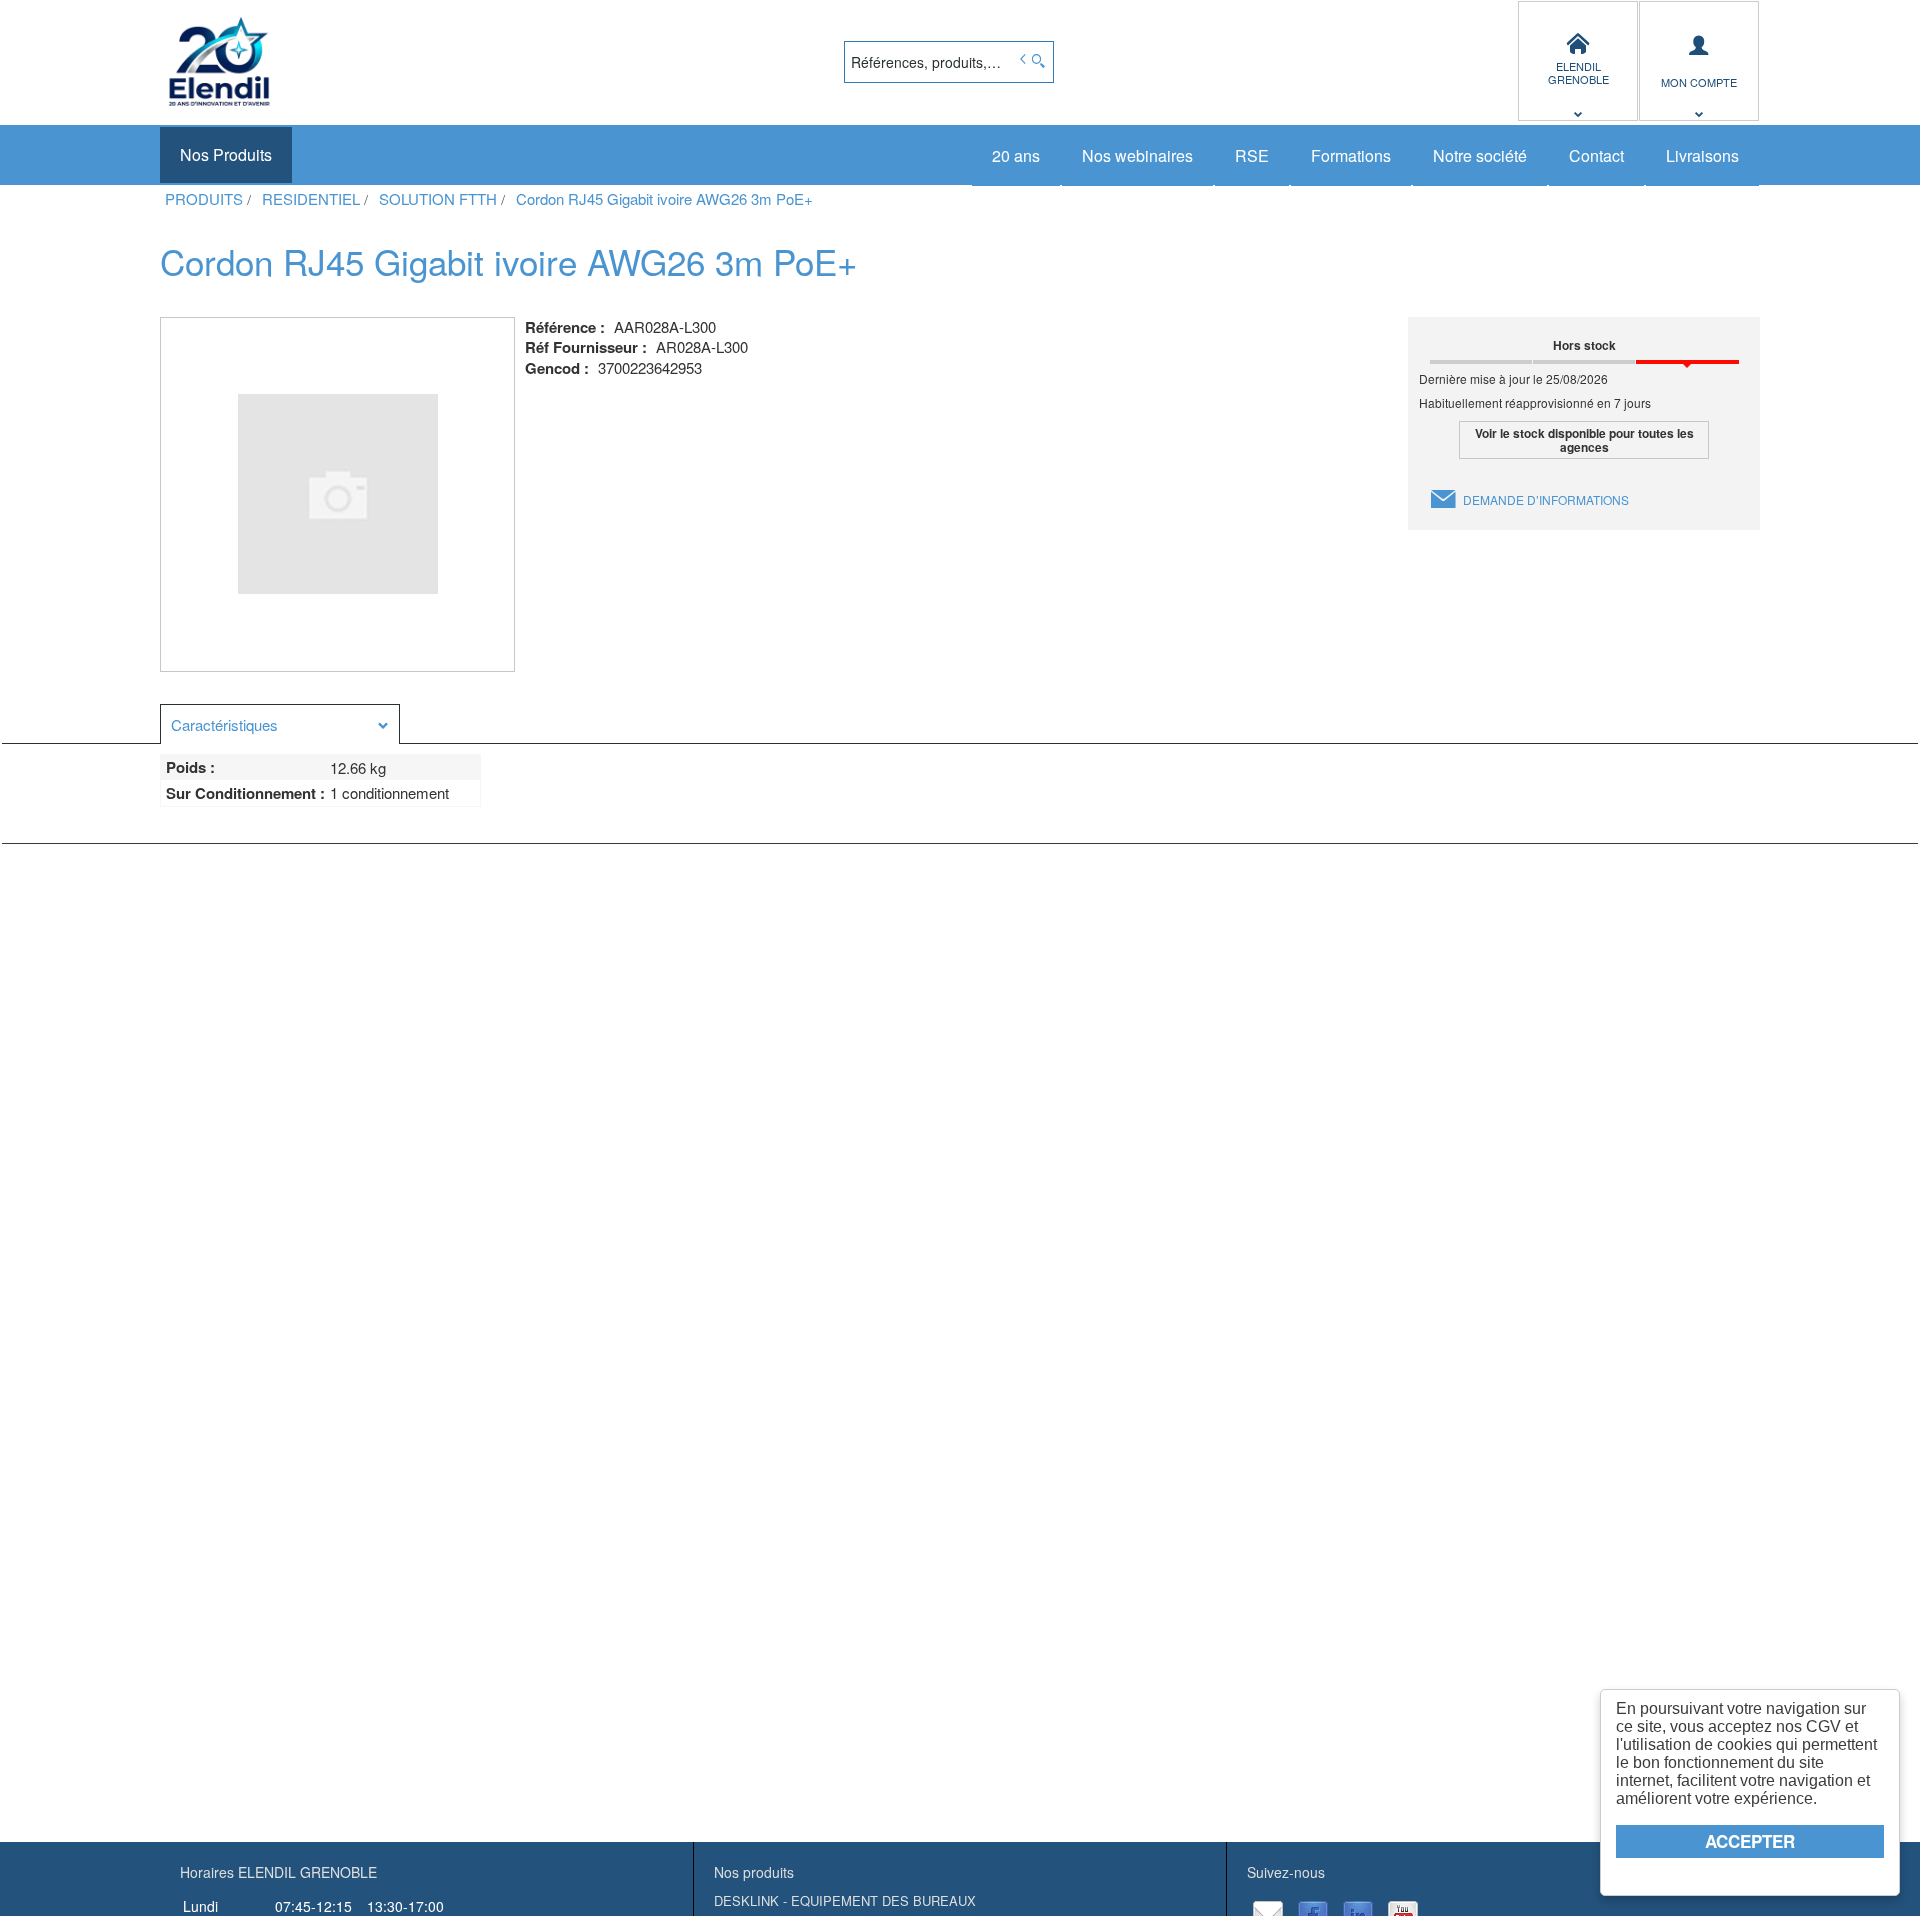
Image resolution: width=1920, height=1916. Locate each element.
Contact (1596, 155)
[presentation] (280, 724)
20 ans (1016, 155)
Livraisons (1702, 155)
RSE (1252, 155)
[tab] (280, 724)
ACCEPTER (1750, 1841)
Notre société (1480, 155)
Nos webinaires (1137, 155)
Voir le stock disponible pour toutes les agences (1584, 440)
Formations (1351, 155)
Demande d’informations (1546, 499)
